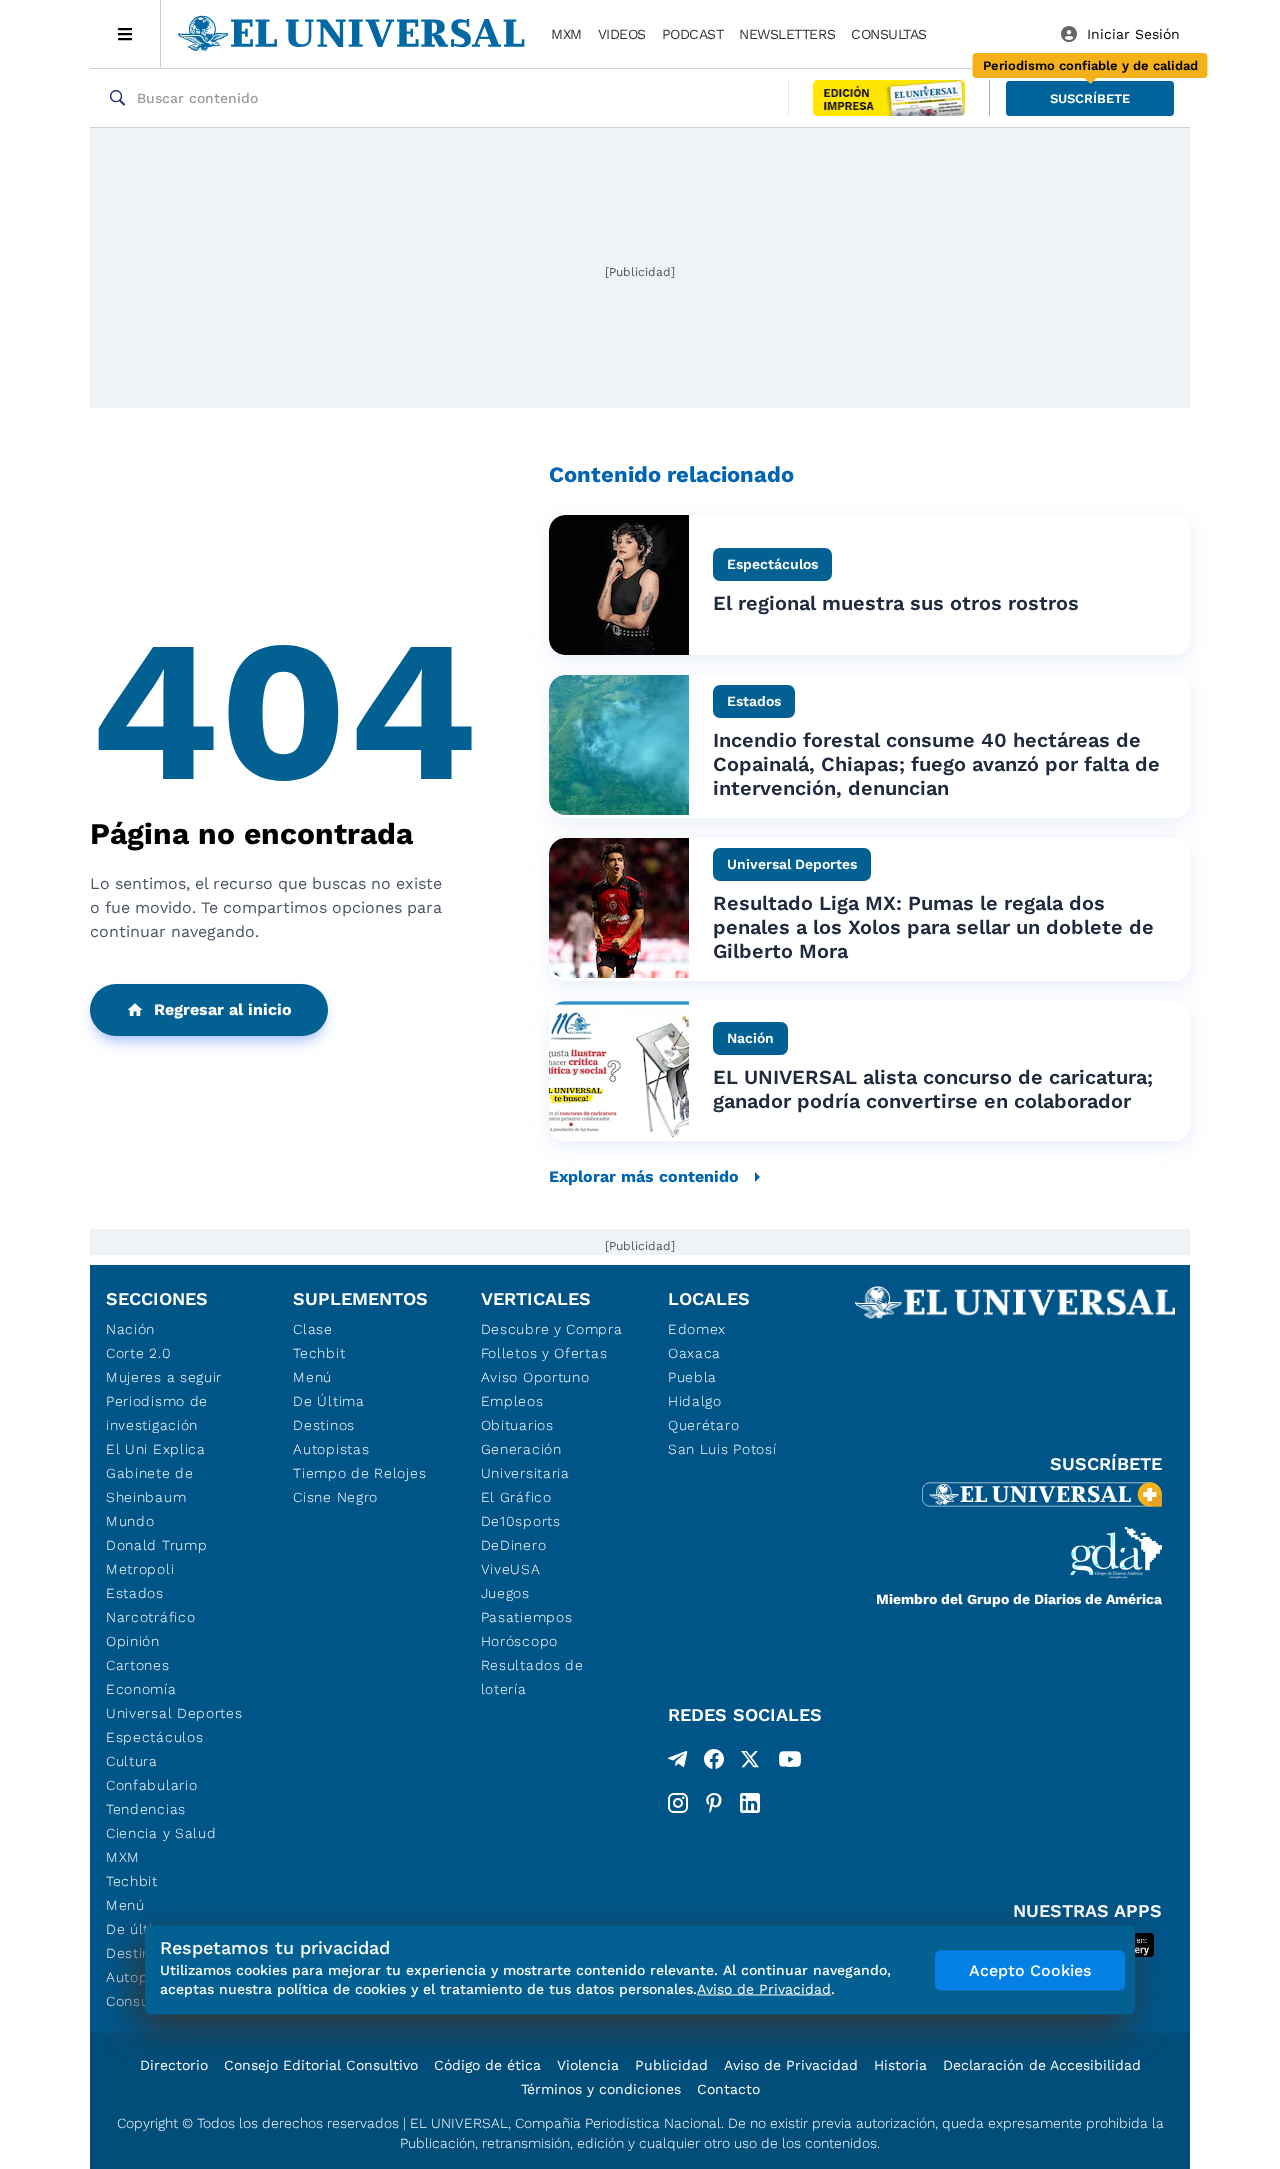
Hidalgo (695, 1401)
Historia (900, 2065)
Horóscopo (519, 1641)
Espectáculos (154, 1737)
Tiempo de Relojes (359, 1473)
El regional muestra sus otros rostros (896, 603)
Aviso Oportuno (535, 1377)
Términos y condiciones (601, 2089)
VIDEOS (622, 34)
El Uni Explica (156, 1449)
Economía (141, 1689)
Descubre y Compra (552, 1329)
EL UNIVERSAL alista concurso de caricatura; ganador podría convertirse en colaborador (933, 1089)
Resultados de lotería (532, 1677)
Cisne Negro (335, 1497)
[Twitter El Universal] (750, 1763)
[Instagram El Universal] (678, 1803)
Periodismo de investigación (157, 1413)
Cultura (132, 1761)
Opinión (133, 1641)
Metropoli (140, 1569)
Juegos (505, 1593)
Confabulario (151, 1785)
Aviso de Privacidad (791, 2065)
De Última (328, 1401)
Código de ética (487, 2065)
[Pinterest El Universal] (714, 1803)
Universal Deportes (174, 1713)
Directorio (174, 2065)
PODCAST (693, 34)
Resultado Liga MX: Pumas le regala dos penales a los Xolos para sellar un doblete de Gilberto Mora (933, 927)
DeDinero (514, 1545)
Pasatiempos (527, 1617)
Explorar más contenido (644, 1176)
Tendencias (146, 1809)
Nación (130, 1329)
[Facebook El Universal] (714, 1763)
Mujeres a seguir (164, 1377)
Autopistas (331, 1449)
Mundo (130, 1521)
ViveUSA (511, 1569)
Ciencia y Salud (161, 1833)
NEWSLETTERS (787, 34)
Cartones (138, 1665)
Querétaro (703, 1425)
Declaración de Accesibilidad (1042, 2065)
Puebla (692, 1377)
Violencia (588, 2065)
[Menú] (125, 34)
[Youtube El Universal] (790, 1763)
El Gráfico (516, 1497)
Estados (135, 1593)
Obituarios (517, 1425)
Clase (313, 1329)
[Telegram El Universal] (678, 1763)
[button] (1090, 98)
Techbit (132, 1881)
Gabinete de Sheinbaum (150, 1485)
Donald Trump (156, 1545)
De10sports (521, 1521)
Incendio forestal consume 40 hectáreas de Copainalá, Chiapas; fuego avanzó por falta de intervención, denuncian (936, 764)
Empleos (512, 1401)
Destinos (324, 1425)
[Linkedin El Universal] (750, 1803)
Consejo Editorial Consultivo (321, 2065)
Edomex (697, 1329)
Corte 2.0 (138, 1353)
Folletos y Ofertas (544, 1353)
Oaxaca (694, 1353)
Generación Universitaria (525, 1461)
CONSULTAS (889, 34)
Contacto (728, 2089)
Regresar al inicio (223, 1009)
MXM (566, 34)
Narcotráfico (150, 1617)
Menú (125, 1905)
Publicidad (671, 2065)
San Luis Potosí (722, 1449)
